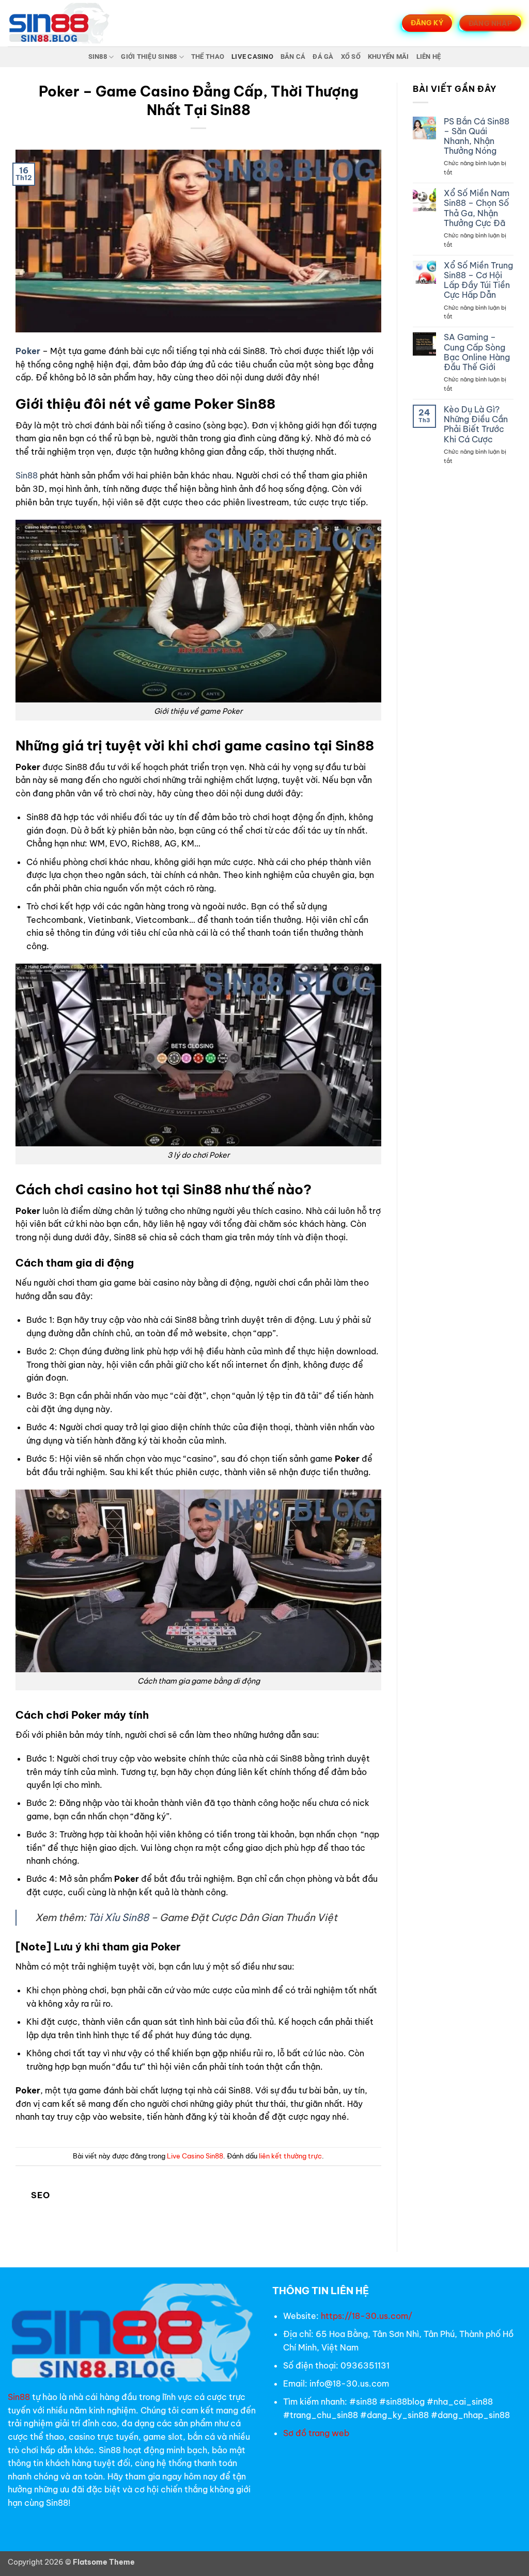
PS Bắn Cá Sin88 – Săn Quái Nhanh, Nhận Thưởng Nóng (477, 137)
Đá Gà (323, 57)
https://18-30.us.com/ (367, 2316)
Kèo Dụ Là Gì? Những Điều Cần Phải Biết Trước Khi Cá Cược (476, 425)
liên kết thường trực (290, 2156)
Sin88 (98, 57)
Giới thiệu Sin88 (149, 57)
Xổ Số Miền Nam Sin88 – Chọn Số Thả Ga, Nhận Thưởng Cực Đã (477, 208)
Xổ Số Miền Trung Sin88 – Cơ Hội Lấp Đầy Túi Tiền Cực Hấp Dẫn (478, 281)
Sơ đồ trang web (317, 2433)
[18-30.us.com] (59, 23)
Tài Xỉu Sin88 (118, 1917)
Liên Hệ (429, 57)
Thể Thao (208, 57)
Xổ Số (351, 57)
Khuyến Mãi (388, 57)
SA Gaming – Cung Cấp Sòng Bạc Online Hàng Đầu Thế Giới (477, 352)
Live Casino (252, 57)
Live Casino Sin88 (195, 2156)
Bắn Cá (293, 57)
